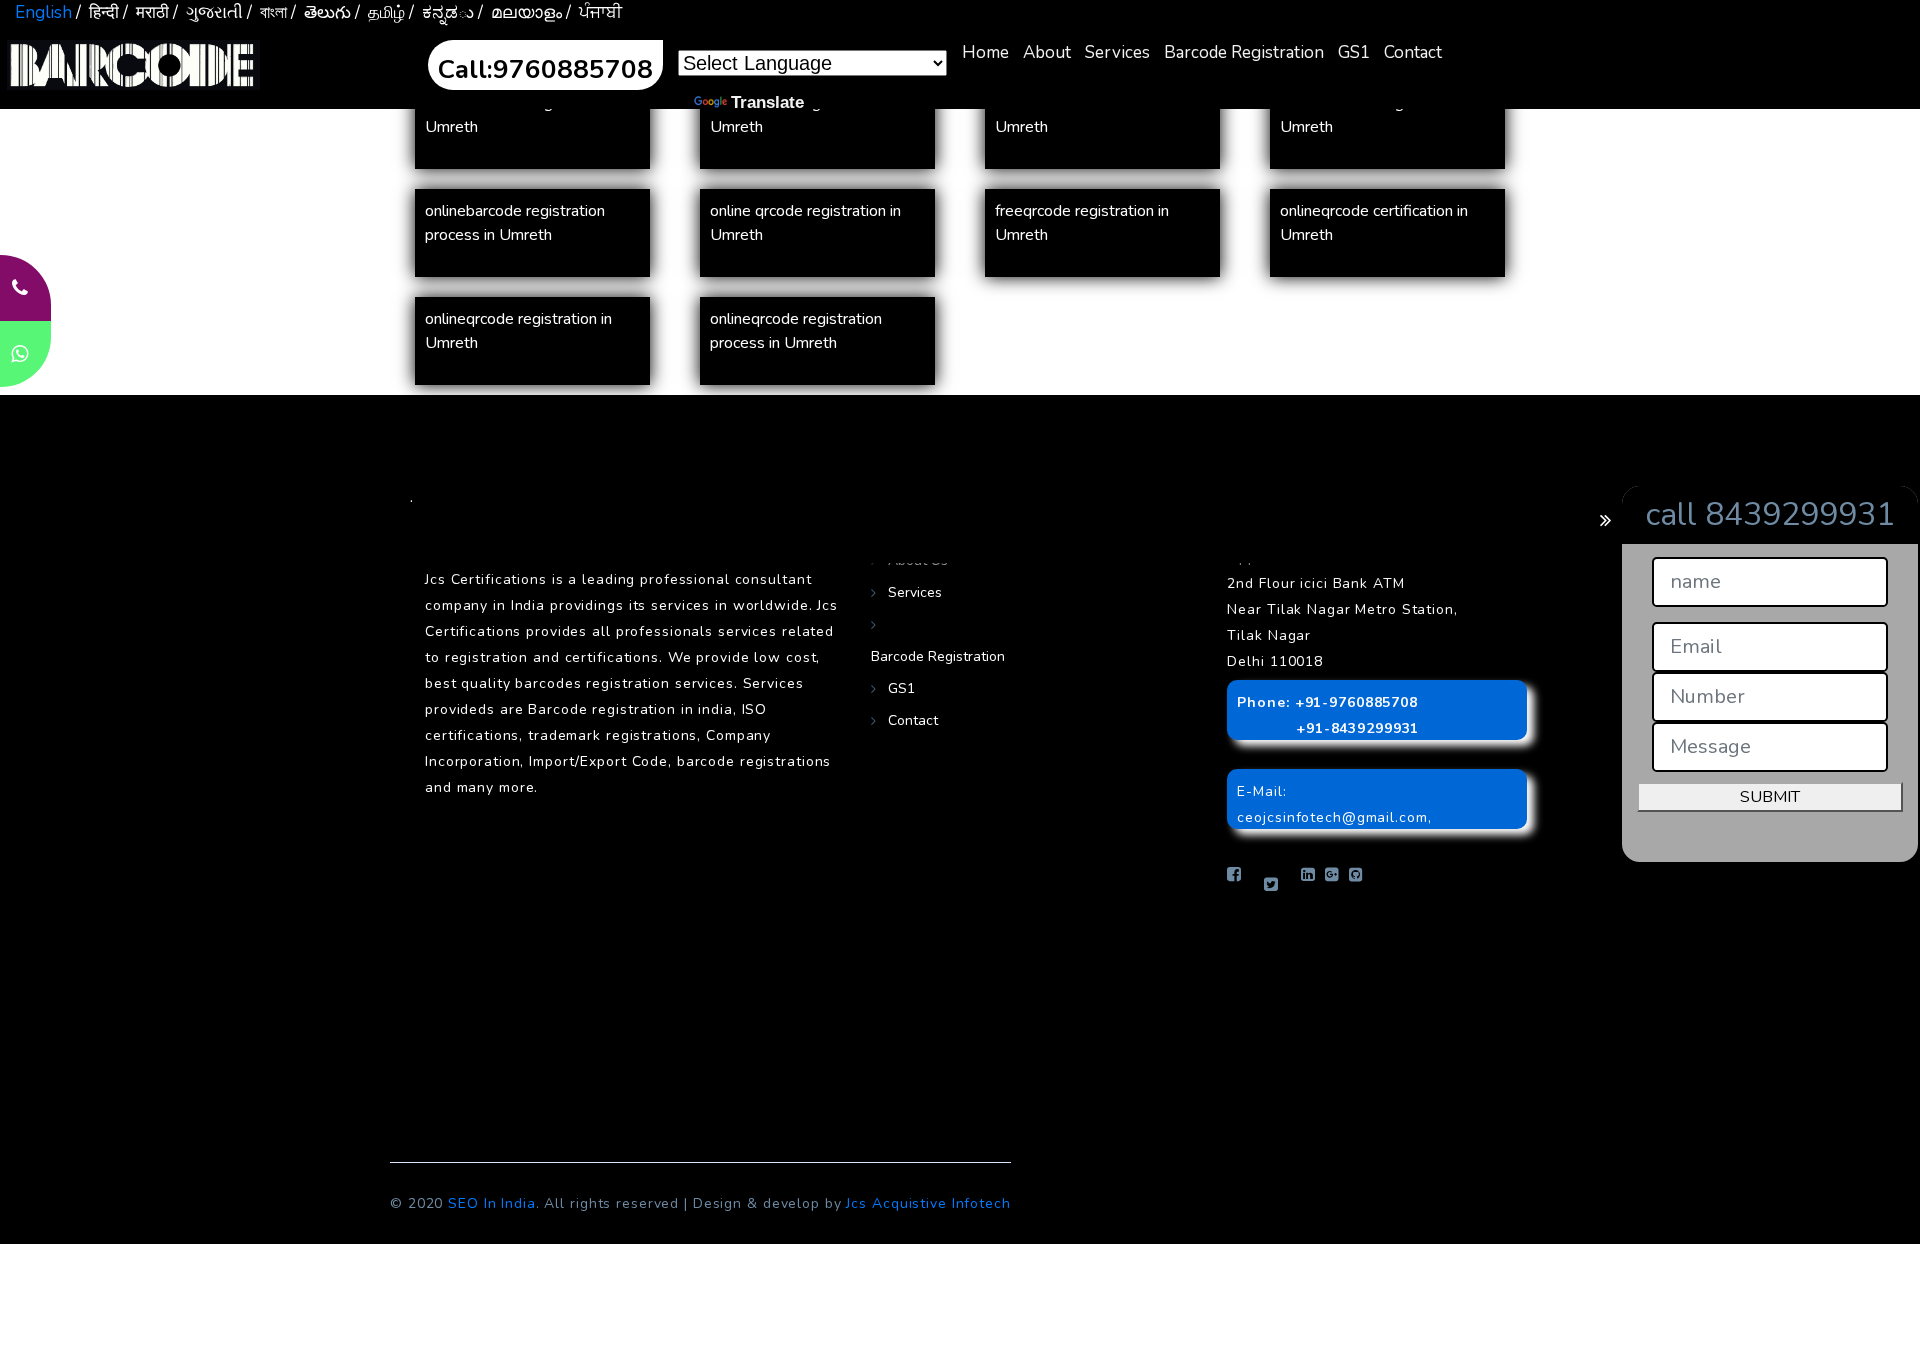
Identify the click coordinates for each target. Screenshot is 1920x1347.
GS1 (1354, 52)
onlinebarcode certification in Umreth (1093, 115)
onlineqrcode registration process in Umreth (796, 331)
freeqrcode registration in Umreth (1082, 223)
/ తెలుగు (321, 12)
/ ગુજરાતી (208, 12)
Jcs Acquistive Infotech (928, 1203)
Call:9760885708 (545, 69)
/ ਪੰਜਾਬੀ (594, 12)
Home (985, 52)
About (1047, 52)
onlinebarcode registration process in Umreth (515, 223)
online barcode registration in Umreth (524, 115)
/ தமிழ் (380, 12)
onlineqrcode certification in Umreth (1374, 223)
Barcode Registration (1244, 52)
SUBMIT (1770, 797)
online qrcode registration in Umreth (805, 223)
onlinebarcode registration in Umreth (1377, 115)
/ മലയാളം (520, 12)
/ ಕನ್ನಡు (441, 12)
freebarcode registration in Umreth (801, 115)
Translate (767, 102)
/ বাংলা (267, 12)
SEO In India (492, 1203)
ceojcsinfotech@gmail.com (1332, 817)
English (43, 12)
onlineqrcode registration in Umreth (518, 331)
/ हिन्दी (97, 12)
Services (1117, 52)
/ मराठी (146, 12)
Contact (1413, 52)
